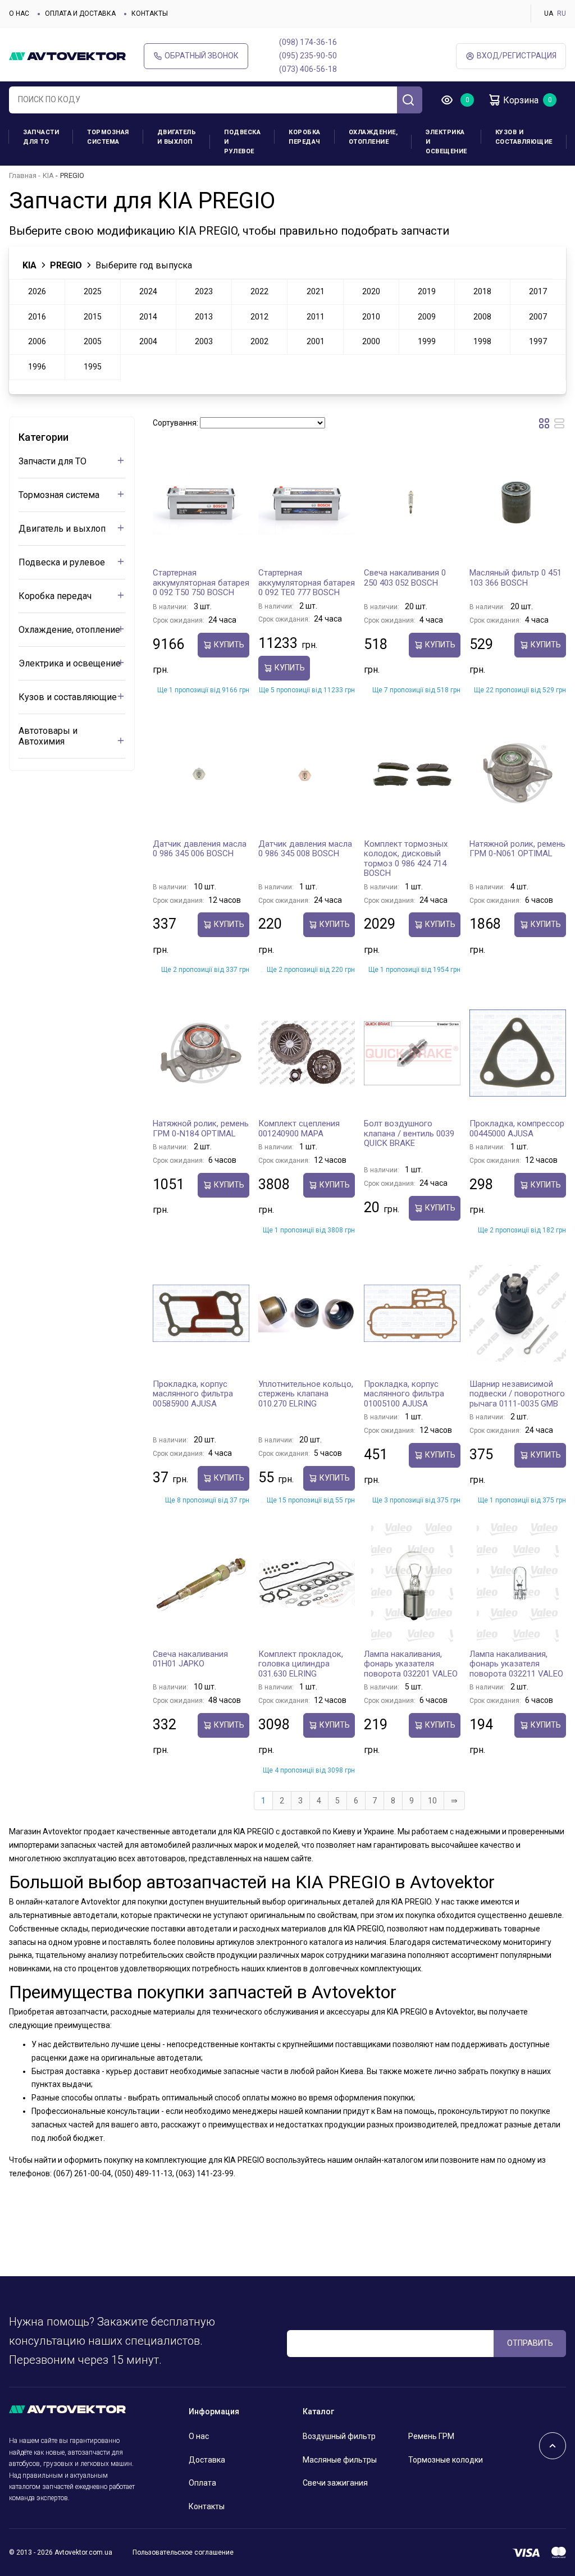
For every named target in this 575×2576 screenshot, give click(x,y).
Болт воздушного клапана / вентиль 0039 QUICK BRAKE (409, 1133)
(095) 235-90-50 (308, 56)
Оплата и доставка (80, 13)
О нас (19, 13)
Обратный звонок (202, 56)
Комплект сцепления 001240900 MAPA (299, 1129)
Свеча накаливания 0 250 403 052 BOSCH (405, 578)
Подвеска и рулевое (242, 142)
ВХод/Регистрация (517, 56)
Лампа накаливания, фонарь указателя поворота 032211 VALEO (516, 1664)
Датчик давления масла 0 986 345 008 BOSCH (305, 849)
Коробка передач (305, 137)
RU (562, 13)
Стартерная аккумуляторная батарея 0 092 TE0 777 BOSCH (307, 583)
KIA (48, 175)
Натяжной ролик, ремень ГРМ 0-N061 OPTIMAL (517, 849)
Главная (23, 175)
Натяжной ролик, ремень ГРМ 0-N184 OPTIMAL (201, 1129)
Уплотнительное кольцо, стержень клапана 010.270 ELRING (306, 1394)
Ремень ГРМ (431, 2436)
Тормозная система (108, 137)
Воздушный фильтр (339, 2436)
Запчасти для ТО (41, 137)
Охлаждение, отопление (373, 137)
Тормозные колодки (446, 2460)
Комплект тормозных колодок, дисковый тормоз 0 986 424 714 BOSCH (406, 859)
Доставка (207, 2460)
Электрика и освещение (446, 142)
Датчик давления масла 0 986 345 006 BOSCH (200, 849)
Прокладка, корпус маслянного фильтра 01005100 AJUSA (404, 1394)
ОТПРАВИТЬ (530, 2343)
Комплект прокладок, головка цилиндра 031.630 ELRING (301, 1664)
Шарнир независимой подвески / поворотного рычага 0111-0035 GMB (517, 1394)
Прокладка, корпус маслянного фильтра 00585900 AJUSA (193, 1394)
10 (432, 1801)
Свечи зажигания (335, 2483)
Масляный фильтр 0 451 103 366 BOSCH (515, 578)
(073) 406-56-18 (308, 69)
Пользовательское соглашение (183, 2552)
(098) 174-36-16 (308, 42)
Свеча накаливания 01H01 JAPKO (190, 1659)
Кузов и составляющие (524, 137)
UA (549, 13)
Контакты (150, 13)
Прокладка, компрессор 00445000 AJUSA (517, 1129)
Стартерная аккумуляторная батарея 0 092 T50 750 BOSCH (201, 583)
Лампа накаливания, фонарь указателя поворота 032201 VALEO (411, 1664)
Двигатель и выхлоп (177, 137)
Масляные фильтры (340, 2460)
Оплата (202, 2483)
